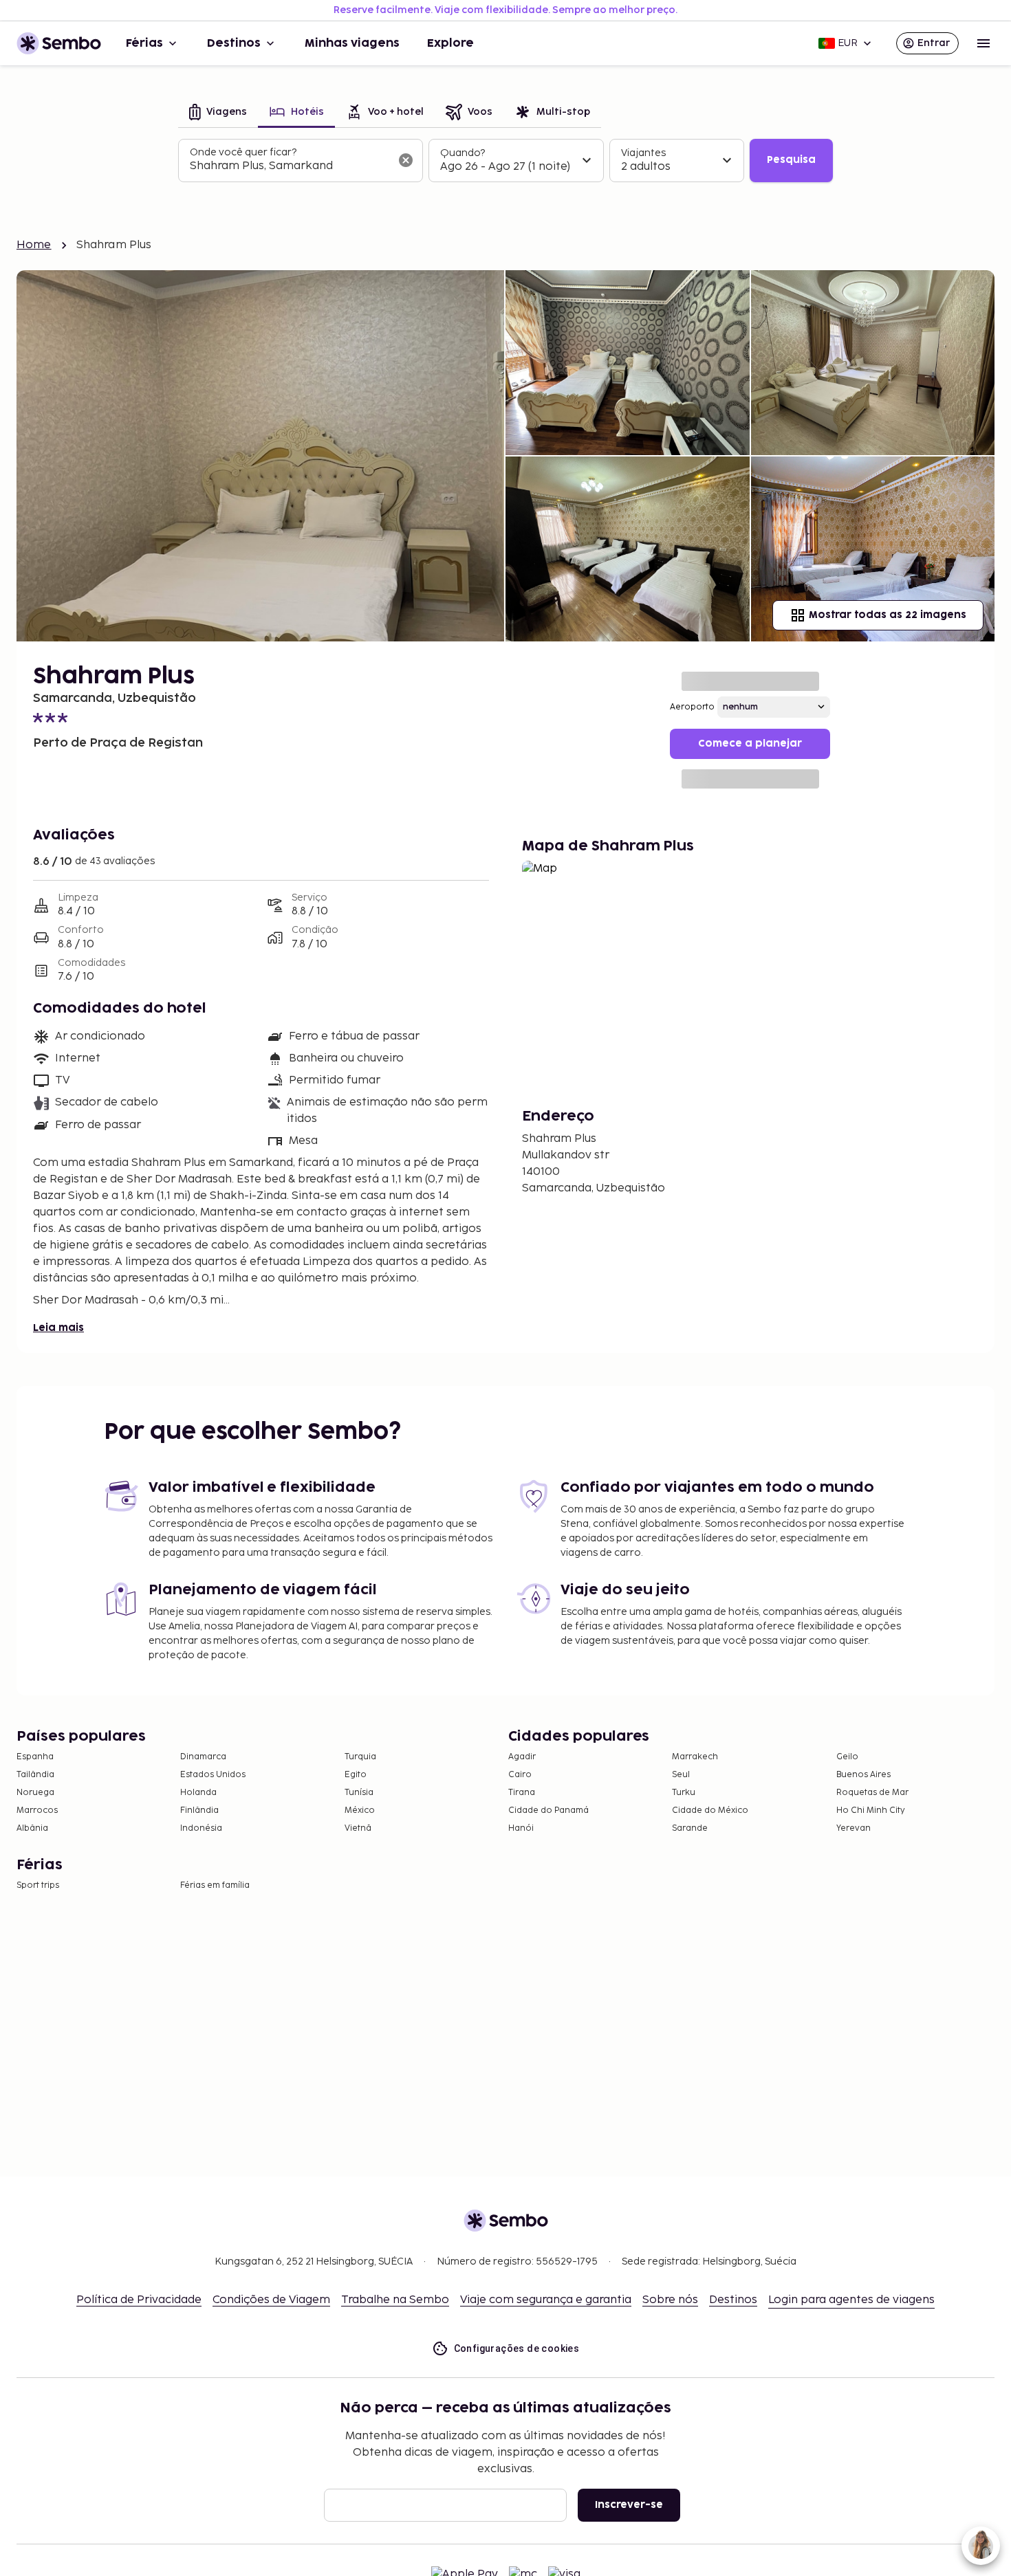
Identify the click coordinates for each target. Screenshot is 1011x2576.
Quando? (463, 153)
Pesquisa (791, 160)
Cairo (520, 1775)
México (360, 1810)
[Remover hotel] (406, 160)
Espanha (35, 1757)
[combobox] (290, 166)
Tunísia (359, 1793)
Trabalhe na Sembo (395, 2300)
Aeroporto (692, 707)
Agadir (522, 1757)
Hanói (521, 1828)
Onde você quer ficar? (243, 152)
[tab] (218, 113)
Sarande (690, 1828)
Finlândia (199, 1810)
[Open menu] (983, 43)
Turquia (360, 1757)
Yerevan (854, 1828)
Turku (684, 1793)
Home (34, 245)
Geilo (847, 1757)
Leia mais (58, 1328)
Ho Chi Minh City (871, 1810)
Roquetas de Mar (872, 1793)
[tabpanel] (505, 161)
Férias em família (215, 1885)
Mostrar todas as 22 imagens (888, 615)
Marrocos (37, 1810)
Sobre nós (670, 2300)
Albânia (32, 1828)
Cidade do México (710, 1810)
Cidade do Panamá (548, 1810)
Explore (450, 43)
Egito (356, 1775)
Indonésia (201, 1828)
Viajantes (643, 153)
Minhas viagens (352, 43)
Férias (144, 43)
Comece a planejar (750, 744)
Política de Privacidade (139, 2300)
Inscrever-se (629, 2505)
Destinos (234, 43)
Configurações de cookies (517, 2348)
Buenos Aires (863, 1775)
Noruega (35, 1793)
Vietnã (358, 1828)
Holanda (198, 1793)
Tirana (522, 1793)
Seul (681, 1775)
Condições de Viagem (271, 2300)
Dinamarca (203, 1757)
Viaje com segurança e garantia (546, 2300)
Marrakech (695, 1757)
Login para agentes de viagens (851, 2300)
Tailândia (35, 1775)
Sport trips (38, 1885)
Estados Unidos (213, 1775)
